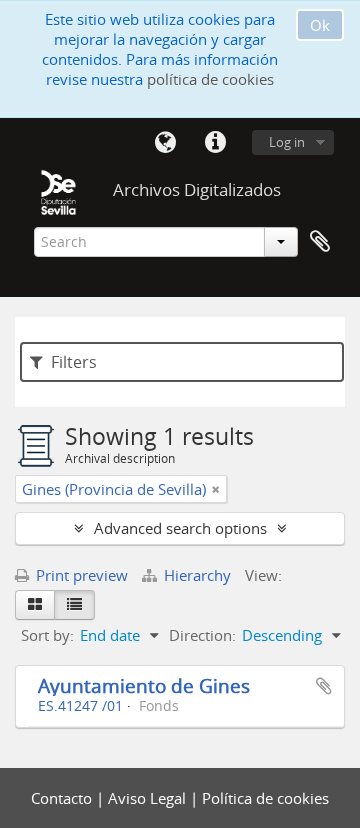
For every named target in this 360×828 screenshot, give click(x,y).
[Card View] (35, 605)
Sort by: (47, 635)
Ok (320, 25)
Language (165, 143)
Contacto (63, 798)
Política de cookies (265, 798)
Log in (287, 142)
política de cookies (210, 79)
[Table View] (74, 605)
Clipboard (320, 242)
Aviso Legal (149, 798)
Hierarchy (197, 575)
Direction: (202, 635)
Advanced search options (180, 528)
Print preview (80, 575)
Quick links (215, 143)
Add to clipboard (324, 686)
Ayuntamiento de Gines (144, 685)
